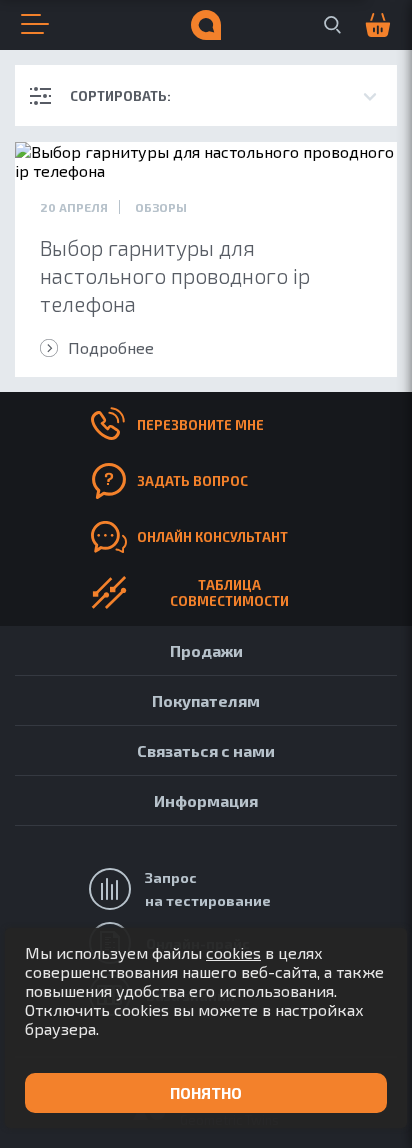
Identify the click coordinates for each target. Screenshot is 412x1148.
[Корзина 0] (366, 25)
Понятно (206, 1093)
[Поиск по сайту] (332, 25)
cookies (233, 952)
